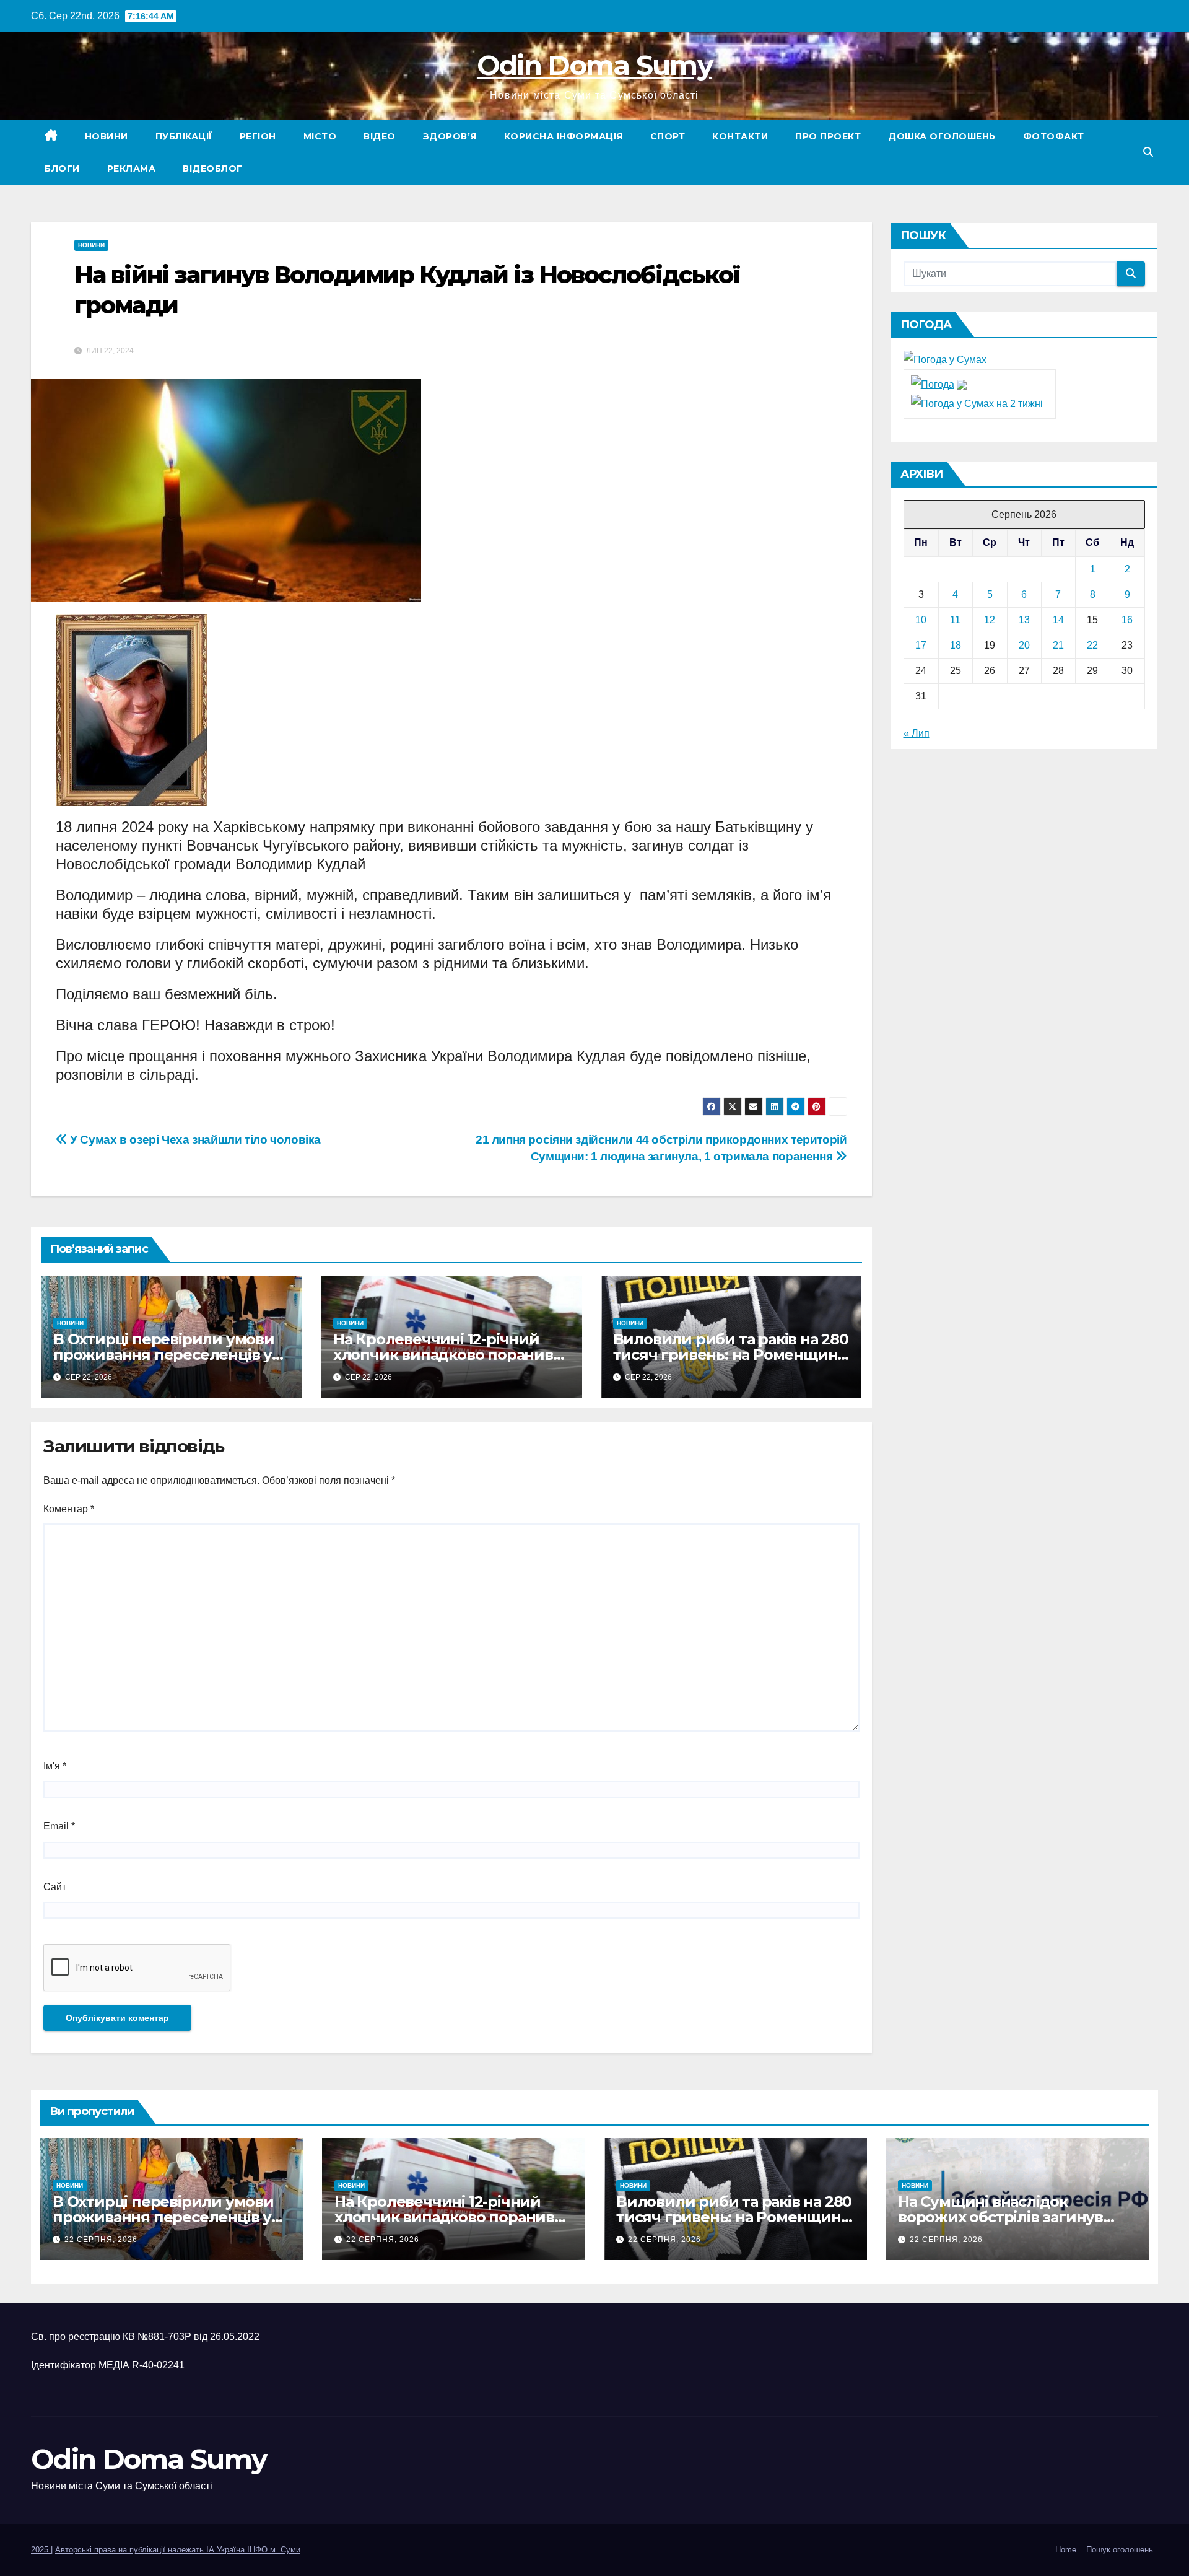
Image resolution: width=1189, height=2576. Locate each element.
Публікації (184, 136)
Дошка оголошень (942, 136)
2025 (41, 2550)
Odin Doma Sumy (594, 65)
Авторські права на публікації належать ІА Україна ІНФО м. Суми (178, 2550)
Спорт (668, 136)
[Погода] (939, 384)
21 (1058, 645)
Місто (320, 136)
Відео (380, 136)
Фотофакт (1054, 136)
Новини (107, 136)
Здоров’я (450, 136)
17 (921, 645)
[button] (1148, 152)
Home (1066, 2550)
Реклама (132, 169)
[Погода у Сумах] (945, 360)
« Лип (917, 733)
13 (1024, 620)
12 (990, 620)
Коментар (69, 1509)
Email (59, 1826)
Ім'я (55, 1766)
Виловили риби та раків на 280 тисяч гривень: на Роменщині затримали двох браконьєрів (731, 1355)
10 (921, 620)
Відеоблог (213, 169)
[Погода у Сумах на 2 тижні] (977, 403)
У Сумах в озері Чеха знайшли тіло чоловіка (194, 1140)
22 (1092, 645)
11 (955, 620)
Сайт (55, 1887)
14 (1058, 620)
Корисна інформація (564, 136)
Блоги (62, 169)
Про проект (828, 136)
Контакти (740, 136)
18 (956, 645)
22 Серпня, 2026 (101, 2240)
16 (1127, 620)
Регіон (258, 136)
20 (1024, 645)
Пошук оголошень (1120, 2550)
